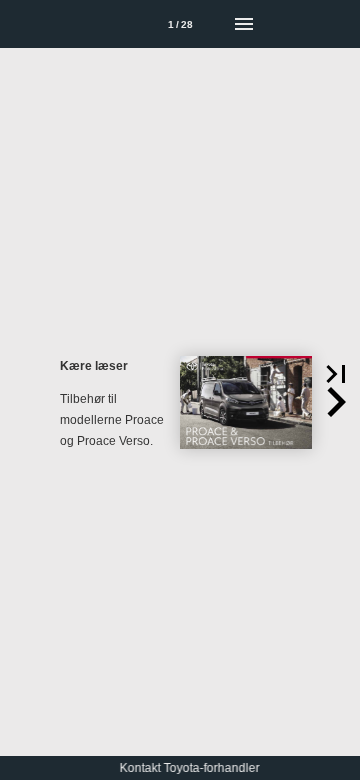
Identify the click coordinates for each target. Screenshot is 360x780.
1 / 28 (180, 24)
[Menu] (244, 24)
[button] (336, 374)
